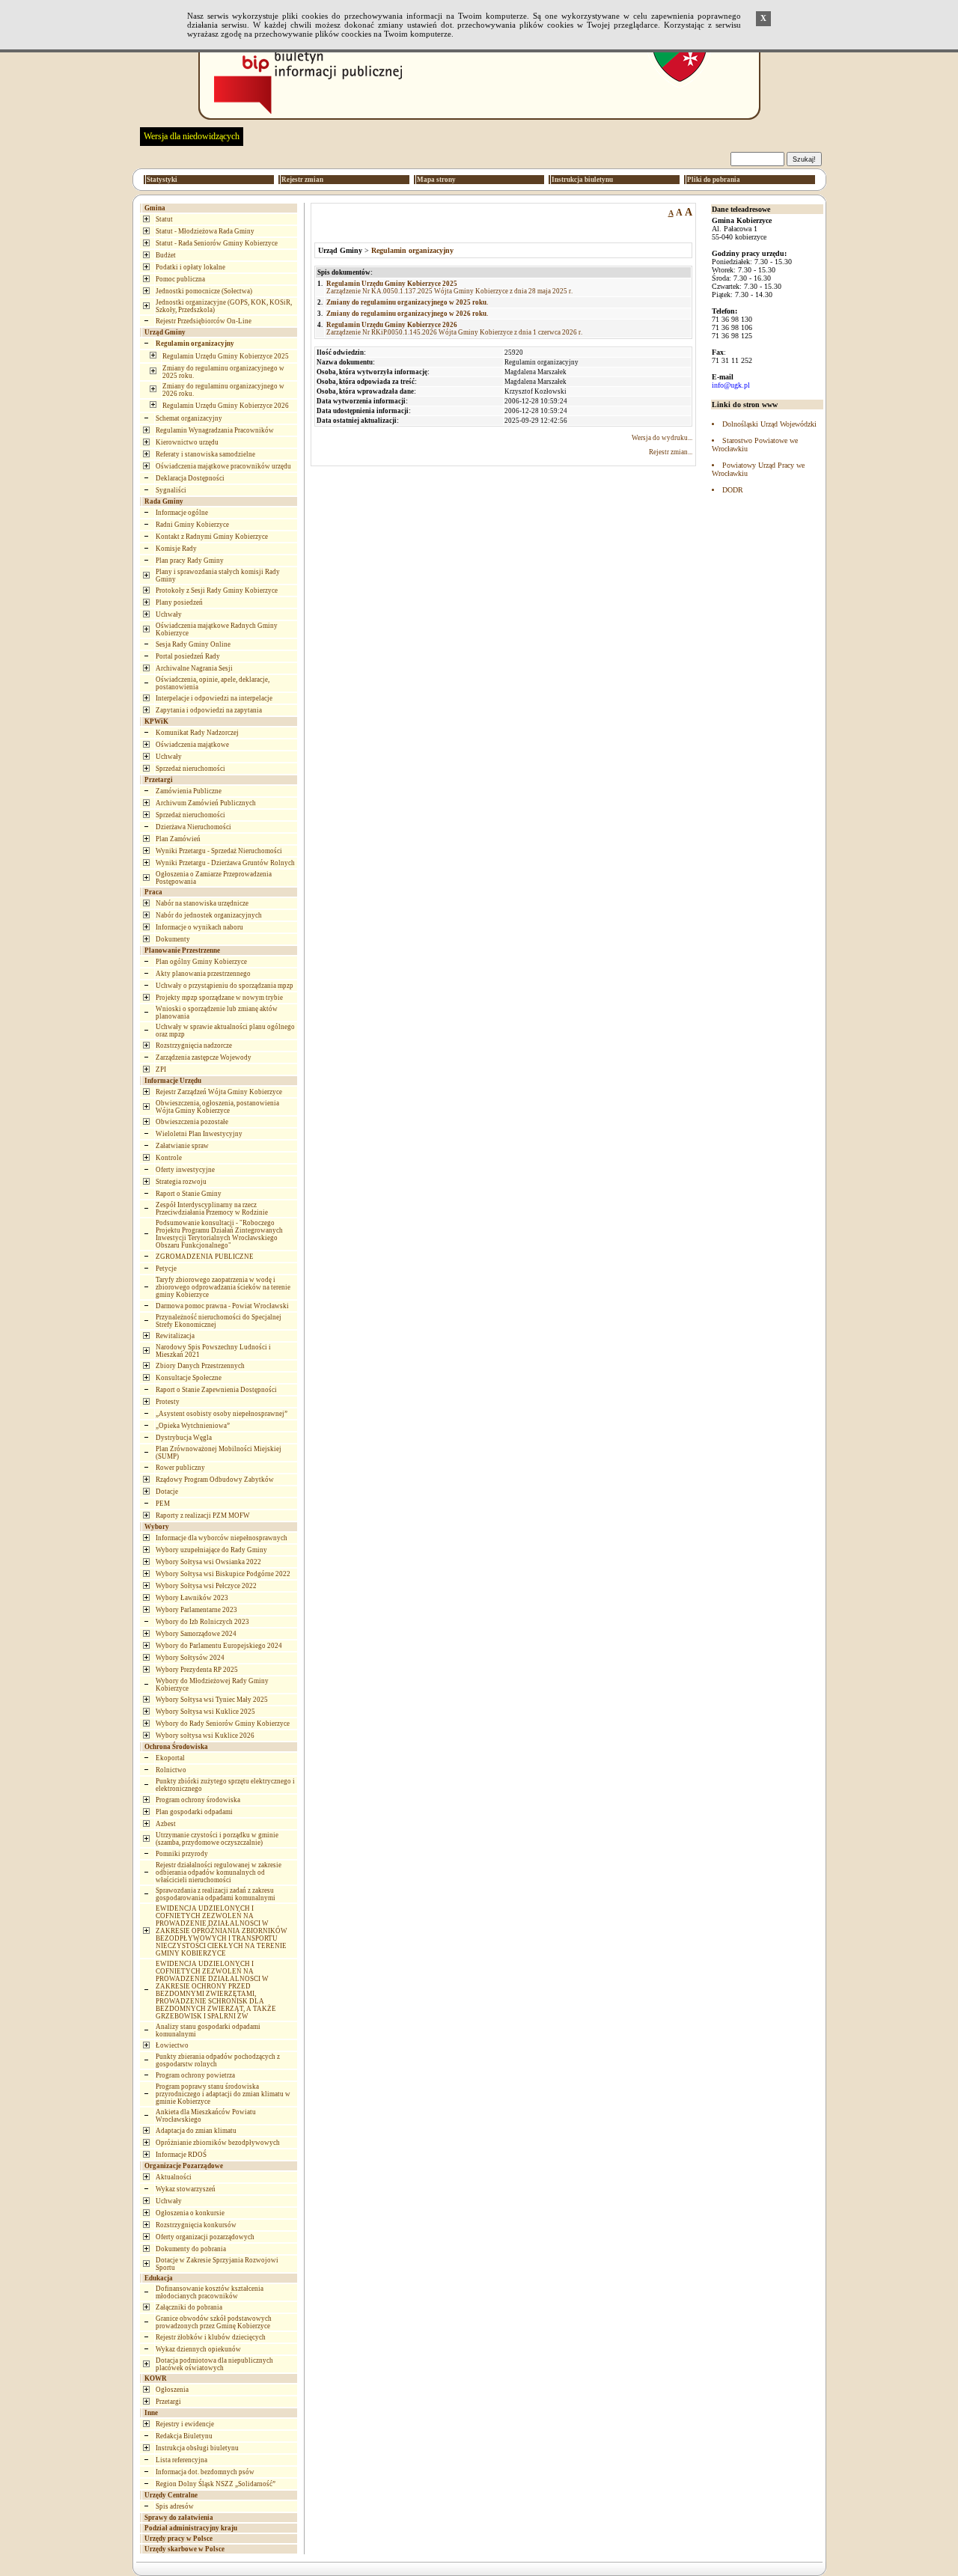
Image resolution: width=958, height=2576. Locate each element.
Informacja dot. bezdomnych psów (205, 2472)
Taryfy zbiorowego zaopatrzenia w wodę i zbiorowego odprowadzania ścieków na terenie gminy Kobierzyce (223, 1287)
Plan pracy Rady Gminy (190, 561)
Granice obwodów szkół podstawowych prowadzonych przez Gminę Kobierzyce (214, 2322)
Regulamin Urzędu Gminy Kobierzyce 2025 (226, 356)
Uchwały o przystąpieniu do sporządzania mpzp (225, 986)
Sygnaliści (171, 490)
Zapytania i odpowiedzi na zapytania (209, 710)
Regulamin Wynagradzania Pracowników (215, 430)
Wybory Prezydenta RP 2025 (197, 1670)
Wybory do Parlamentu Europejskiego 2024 (219, 1646)
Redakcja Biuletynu (184, 2436)
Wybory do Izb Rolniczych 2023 (202, 1622)
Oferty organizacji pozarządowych (205, 2237)
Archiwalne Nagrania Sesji (194, 668)
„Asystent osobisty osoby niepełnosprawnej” (222, 1414)
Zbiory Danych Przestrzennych (200, 1366)
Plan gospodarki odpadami (194, 1812)
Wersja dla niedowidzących (192, 136)
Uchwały (169, 614)
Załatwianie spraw (182, 1146)
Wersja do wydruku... (662, 438)
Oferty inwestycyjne (185, 1170)
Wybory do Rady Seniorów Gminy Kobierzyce (223, 1724)
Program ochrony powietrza (195, 2075)
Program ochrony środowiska (198, 1800)
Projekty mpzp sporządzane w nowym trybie (219, 998)
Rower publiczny (180, 1468)
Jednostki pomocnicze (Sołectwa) (204, 291)
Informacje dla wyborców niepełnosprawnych (222, 1538)
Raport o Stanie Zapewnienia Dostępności (216, 1390)
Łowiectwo (172, 2045)
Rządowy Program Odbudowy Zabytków (215, 1480)
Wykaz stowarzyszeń (186, 2189)
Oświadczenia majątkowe (192, 745)
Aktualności (174, 2177)
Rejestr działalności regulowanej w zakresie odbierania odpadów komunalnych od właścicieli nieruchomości (219, 1873)
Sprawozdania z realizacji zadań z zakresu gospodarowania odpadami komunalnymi (216, 1894)
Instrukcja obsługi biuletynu (197, 2448)
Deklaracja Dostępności (190, 478)
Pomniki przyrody (182, 1854)
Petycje (166, 1269)
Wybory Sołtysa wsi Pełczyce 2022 (206, 1586)
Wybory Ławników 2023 (192, 1598)
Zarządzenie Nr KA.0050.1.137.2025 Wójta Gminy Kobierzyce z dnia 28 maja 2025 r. (449, 287)
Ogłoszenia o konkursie (190, 2213)
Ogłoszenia (172, 2390)
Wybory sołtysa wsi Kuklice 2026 (205, 1736)
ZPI (161, 1069)
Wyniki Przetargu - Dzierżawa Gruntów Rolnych (225, 863)
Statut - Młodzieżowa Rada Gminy (205, 231)
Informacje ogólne (182, 513)
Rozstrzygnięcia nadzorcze (194, 1046)
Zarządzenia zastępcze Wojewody (204, 1057)
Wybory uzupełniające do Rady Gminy (211, 1550)
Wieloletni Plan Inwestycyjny (199, 1134)
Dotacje (167, 1492)
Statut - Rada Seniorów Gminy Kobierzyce (217, 243)
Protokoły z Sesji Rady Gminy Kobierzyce (217, 590)
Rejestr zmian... (671, 452)
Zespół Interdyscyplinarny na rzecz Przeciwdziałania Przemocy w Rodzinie (212, 1209)
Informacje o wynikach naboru (199, 927)
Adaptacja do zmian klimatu (196, 2131)
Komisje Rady (176, 549)
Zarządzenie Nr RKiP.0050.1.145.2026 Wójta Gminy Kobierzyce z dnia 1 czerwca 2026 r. (454, 329)
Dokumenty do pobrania (191, 2249)
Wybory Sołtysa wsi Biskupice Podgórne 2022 (223, 1574)
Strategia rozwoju (181, 1182)
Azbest (166, 1824)
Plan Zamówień (178, 839)
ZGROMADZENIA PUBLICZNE (205, 1257)
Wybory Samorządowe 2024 (196, 1634)
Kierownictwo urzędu (187, 442)
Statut (164, 219)
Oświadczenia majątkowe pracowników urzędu (223, 466)
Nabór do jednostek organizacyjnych (209, 915)
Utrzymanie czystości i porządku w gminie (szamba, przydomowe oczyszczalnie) (217, 1839)
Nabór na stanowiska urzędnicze (202, 903)
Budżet (166, 255)
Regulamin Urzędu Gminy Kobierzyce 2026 (226, 406)
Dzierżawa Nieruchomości (193, 827)
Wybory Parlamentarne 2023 (196, 1610)
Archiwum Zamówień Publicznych (206, 803)
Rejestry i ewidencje (185, 2424)
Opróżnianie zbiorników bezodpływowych (218, 2143)
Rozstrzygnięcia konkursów (196, 2225)
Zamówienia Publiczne (189, 791)
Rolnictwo (171, 1770)
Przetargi (168, 2402)
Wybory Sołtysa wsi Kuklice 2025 (205, 1712)
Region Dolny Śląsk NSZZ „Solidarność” (216, 2484)
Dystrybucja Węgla (184, 1438)
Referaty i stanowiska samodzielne (205, 454)
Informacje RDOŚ (181, 2155)
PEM (163, 1504)
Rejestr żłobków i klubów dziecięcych (211, 2337)
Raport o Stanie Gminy (189, 1194)
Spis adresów (175, 2506)
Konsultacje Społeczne (189, 1378)
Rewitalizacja (175, 1336)
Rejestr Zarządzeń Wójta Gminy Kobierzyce (219, 1092)
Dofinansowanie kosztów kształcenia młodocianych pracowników (210, 2292)
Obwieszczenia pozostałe (192, 1122)
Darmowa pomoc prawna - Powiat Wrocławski (222, 1306)
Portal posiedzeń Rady (188, 656)
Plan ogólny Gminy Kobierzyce (201, 962)
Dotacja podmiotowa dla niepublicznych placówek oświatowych (214, 2364)
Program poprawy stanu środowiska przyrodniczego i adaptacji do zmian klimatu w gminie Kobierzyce (223, 2094)
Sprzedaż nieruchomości (190, 769)
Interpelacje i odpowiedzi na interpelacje (214, 698)
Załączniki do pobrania (189, 2307)
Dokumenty (173, 939)
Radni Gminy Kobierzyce (192, 525)
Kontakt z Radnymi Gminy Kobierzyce (212, 537)
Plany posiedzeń (179, 602)
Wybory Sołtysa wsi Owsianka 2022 (208, 1562)
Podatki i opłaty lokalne (190, 267)
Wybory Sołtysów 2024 (190, 1658)
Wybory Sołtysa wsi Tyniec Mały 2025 (212, 1700)
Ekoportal (170, 1758)
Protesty (168, 1402)
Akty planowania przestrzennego (203, 974)
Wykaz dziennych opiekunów (198, 2349)
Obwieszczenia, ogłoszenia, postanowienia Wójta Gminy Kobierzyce (217, 1107)
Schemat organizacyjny (189, 418)
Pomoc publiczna (180, 279)
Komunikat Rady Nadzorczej (197, 733)
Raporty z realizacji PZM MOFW (203, 1516)
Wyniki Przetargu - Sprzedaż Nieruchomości (219, 851)
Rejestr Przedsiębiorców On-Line (204, 321)
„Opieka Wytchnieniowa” (193, 1426)
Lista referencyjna (181, 2460)
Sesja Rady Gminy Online (193, 644)
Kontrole (169, 1158)
